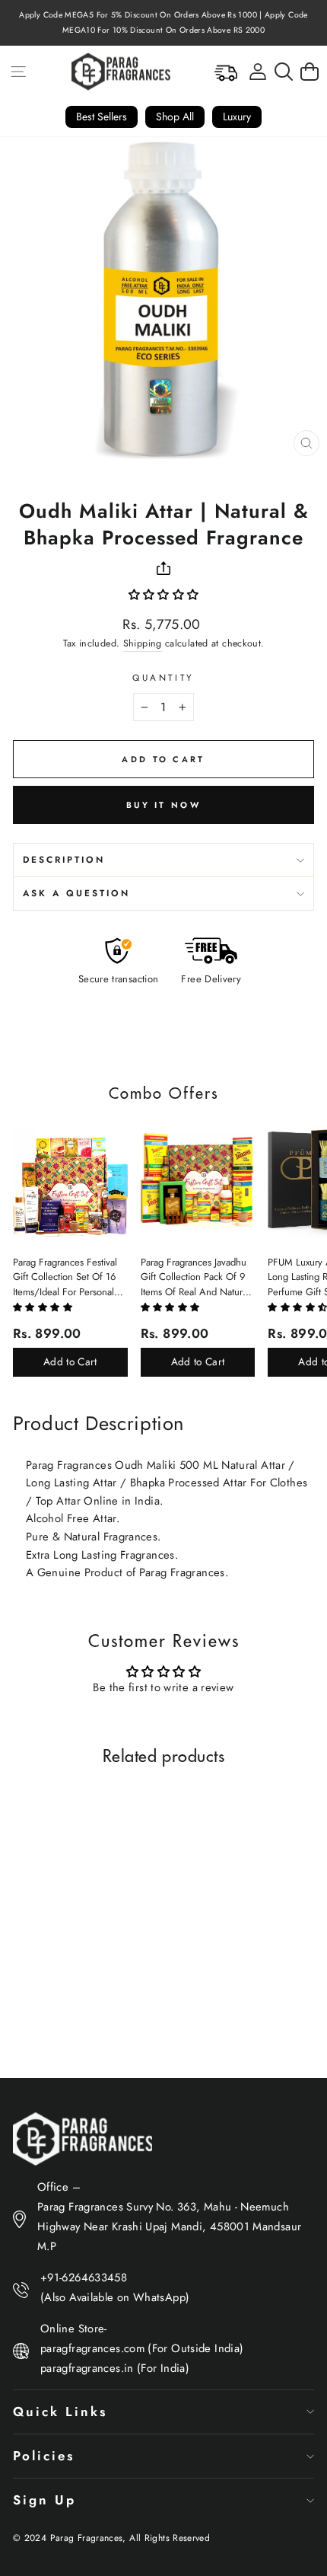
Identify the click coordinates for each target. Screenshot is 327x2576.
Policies (44, 2456)
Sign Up (44, 2500)
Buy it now (163, 805)
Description (64, 859)
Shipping (143, 643)
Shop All (175, 117)
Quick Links (60, 2412)
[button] (164, 595)
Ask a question (76, 893)
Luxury (237, 117)
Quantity (163, 677)
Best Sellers (102, 117)
